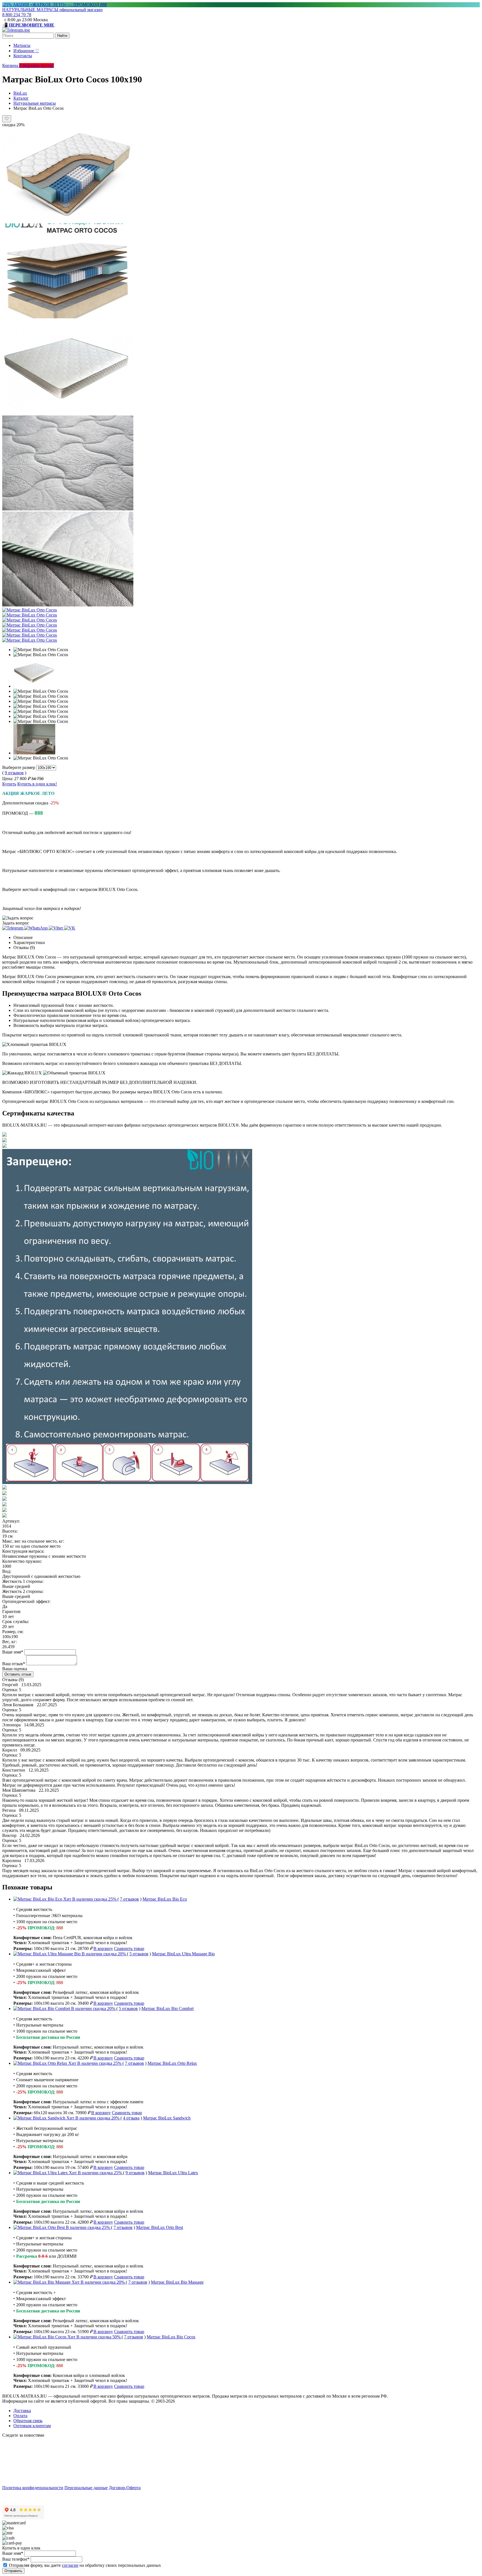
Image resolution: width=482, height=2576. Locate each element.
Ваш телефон (16, 2559)
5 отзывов (139, 1954)
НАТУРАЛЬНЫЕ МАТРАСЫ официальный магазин (52, 10)
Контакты (23, 56)
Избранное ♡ (26, 51)
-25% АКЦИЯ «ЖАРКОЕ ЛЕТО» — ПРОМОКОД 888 (55, 5)
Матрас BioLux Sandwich (167, 2118)
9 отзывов (14, 773)
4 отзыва (131, 2118)
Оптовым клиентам (32, 2426)
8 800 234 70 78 (17, 15)
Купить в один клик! (37, 784)
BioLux (20, 93)
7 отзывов (129, 1899)
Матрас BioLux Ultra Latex (173, 2173)
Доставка (22, 2411)
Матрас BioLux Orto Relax (172, 2063)
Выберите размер (19, 767)
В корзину (103, 1948)
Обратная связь (28, 2421)
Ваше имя (13, 1652)
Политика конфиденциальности (33, 2488)
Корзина (12, 65)
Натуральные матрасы (35, 103)
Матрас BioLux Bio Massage (177, 2282)
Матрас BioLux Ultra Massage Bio (183, 1954)
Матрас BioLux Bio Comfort (168, 2009)
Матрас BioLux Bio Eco (165, 1899)
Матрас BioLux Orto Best (160, 2227)
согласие (70, 2565)
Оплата (20, 2416)
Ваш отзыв (14, 1664)
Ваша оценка (15, 1669)
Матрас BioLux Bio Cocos (171, 2337)
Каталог (21, 98)
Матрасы (22, 45)
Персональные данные (86, 2488)
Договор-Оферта (125, 2488)
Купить (9, 784)
